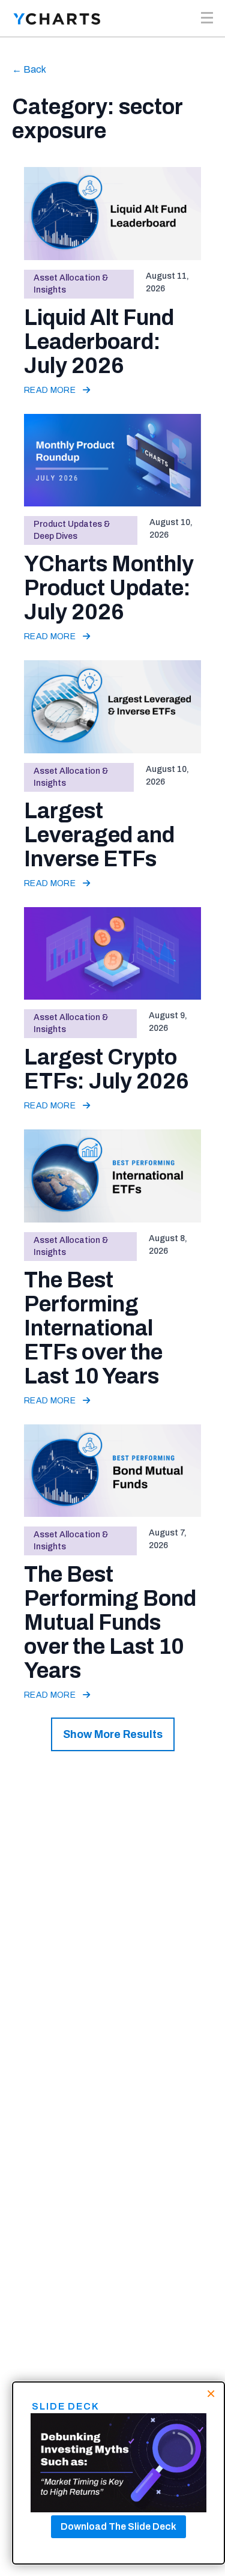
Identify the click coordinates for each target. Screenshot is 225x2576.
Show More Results (113, 1734)
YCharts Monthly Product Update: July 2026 (109, 588)
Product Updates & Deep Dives (72, 530)
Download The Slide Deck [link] (118, 2526)
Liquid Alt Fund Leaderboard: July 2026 (99, 342)
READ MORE (51, 390)
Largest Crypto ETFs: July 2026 (106, 1069)
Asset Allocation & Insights (71, 284)
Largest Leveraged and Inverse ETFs (99, 835)
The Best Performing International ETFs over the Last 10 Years (93, 1328)
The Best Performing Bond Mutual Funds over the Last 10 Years (110, 1623)
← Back (29, 69)
